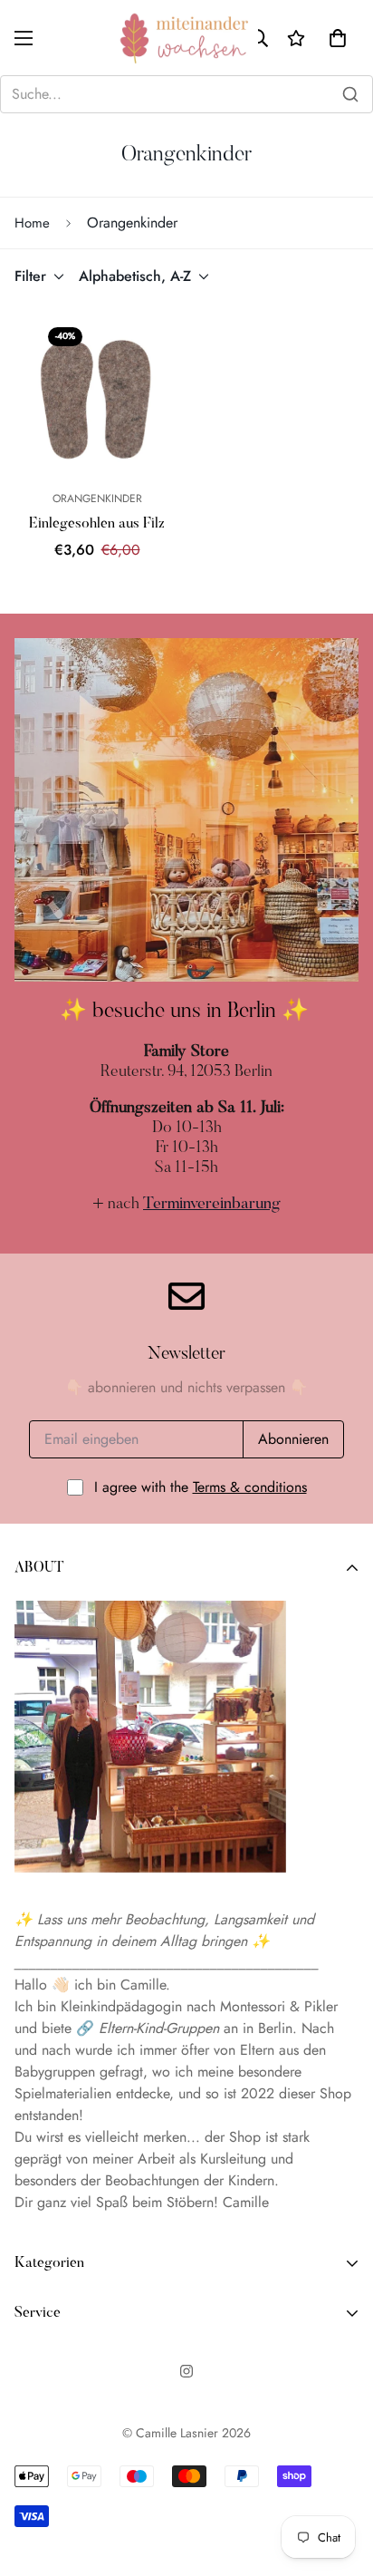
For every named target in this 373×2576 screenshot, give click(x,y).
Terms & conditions (250, 1487)
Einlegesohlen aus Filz (97, 524)
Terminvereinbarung (212, 1205)
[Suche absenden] (350, 94)
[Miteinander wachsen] (186, 38)
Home (32, 223)
